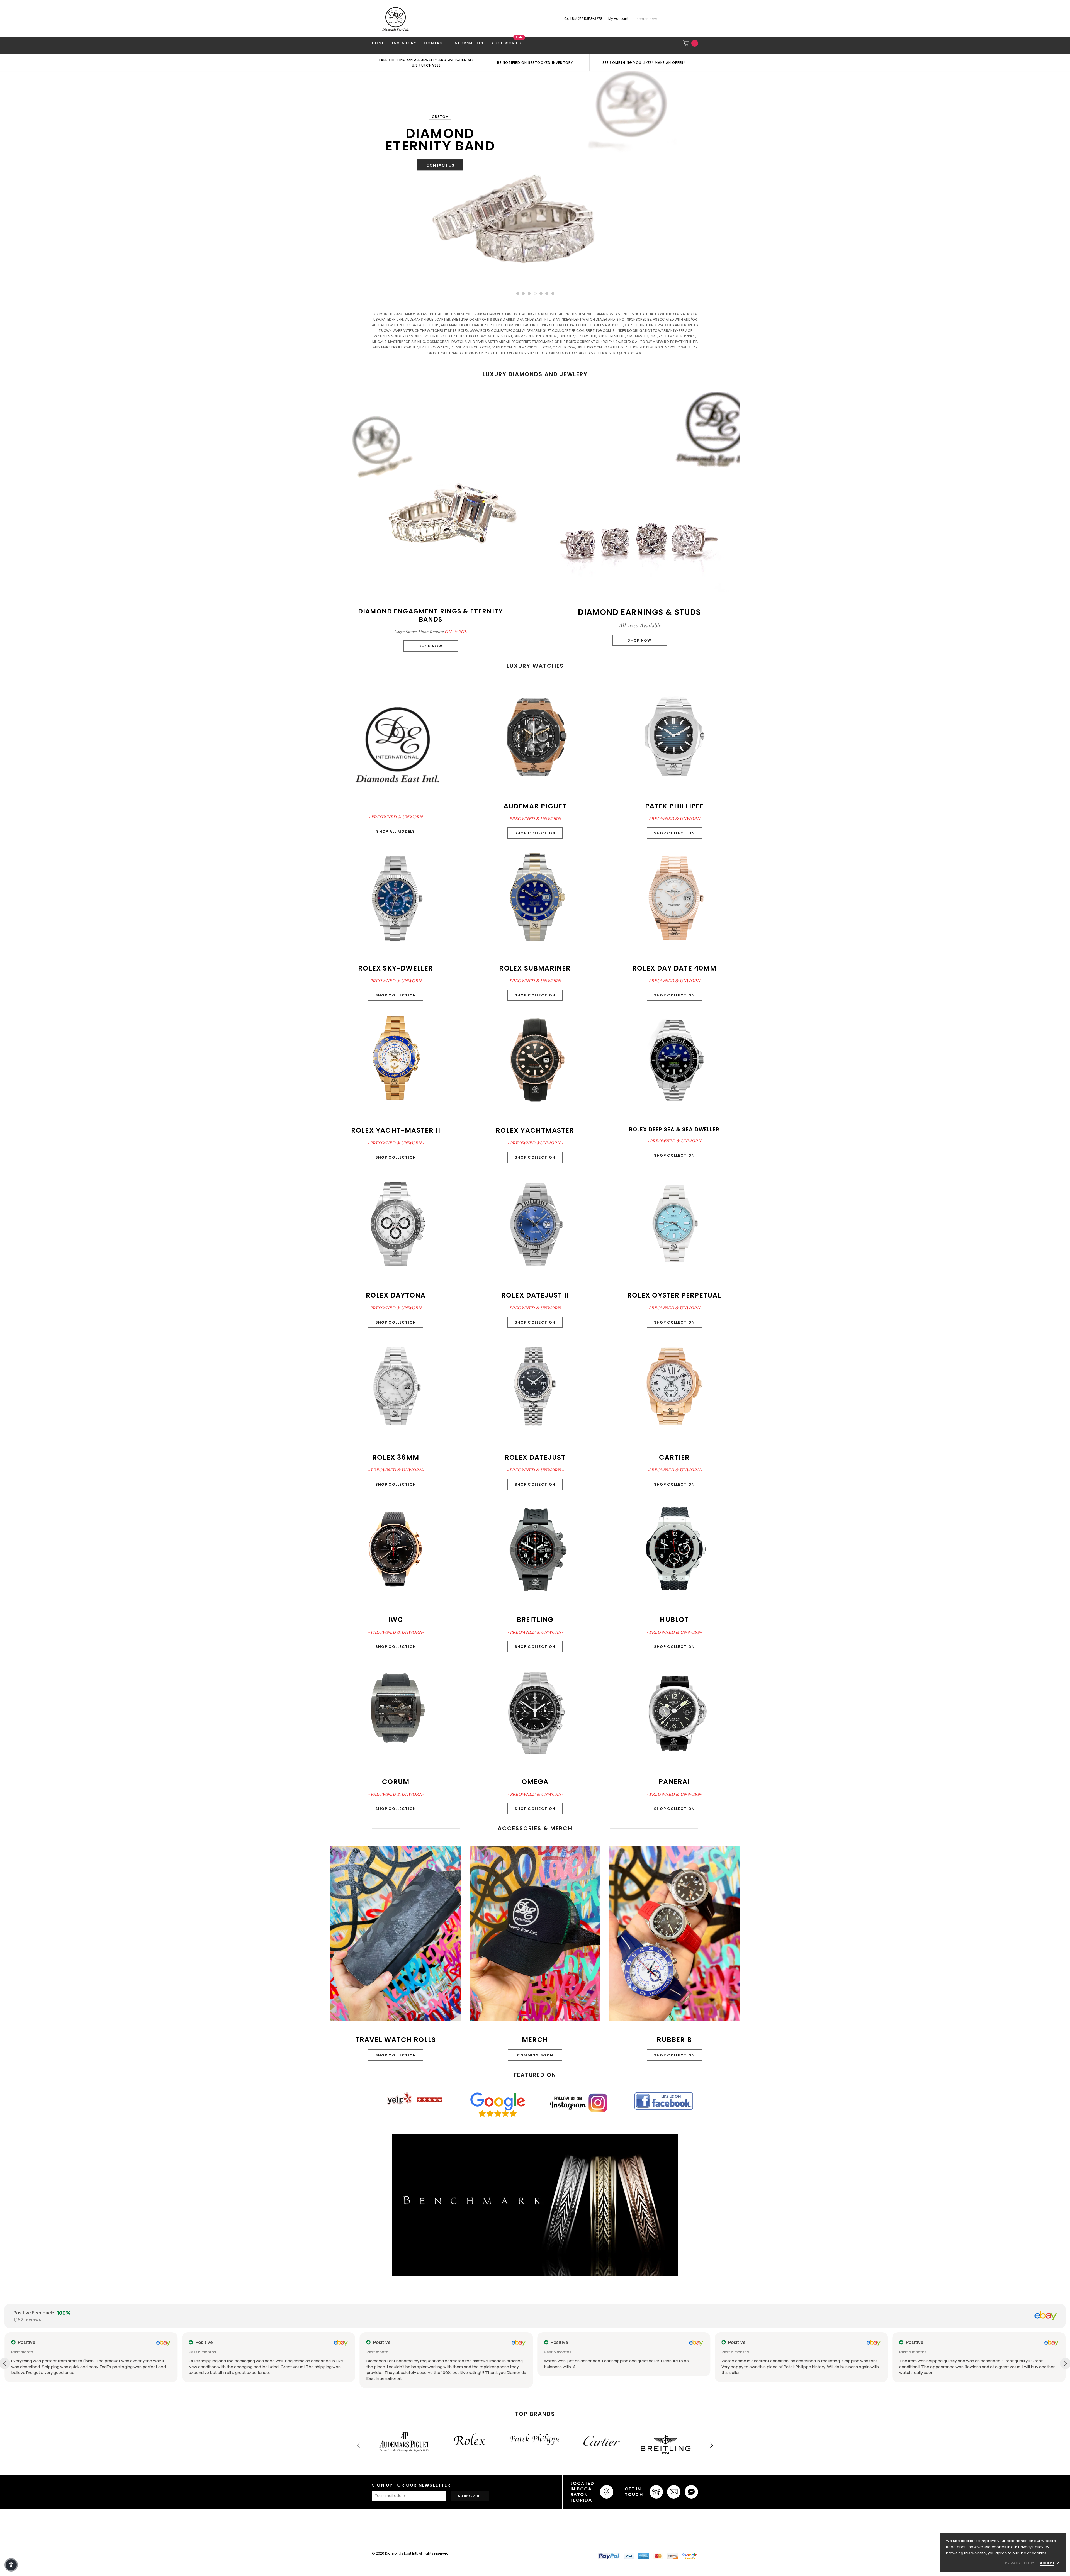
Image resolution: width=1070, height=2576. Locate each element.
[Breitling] (665, 2446)
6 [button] (547, 293)
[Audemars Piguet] (405, 2442)
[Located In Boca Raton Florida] (607, 2492)
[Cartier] (600, 2441)
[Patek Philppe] (535, 2439)
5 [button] (541, 293)
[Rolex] (470, 2439)
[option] (426, 62)
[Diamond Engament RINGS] (535, 179)
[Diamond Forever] (535, 2205)
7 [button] (553, 293)
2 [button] (523, 293)
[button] (11, 2565)
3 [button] (529, 293)
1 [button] (518, 293)
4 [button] (535, 293)
